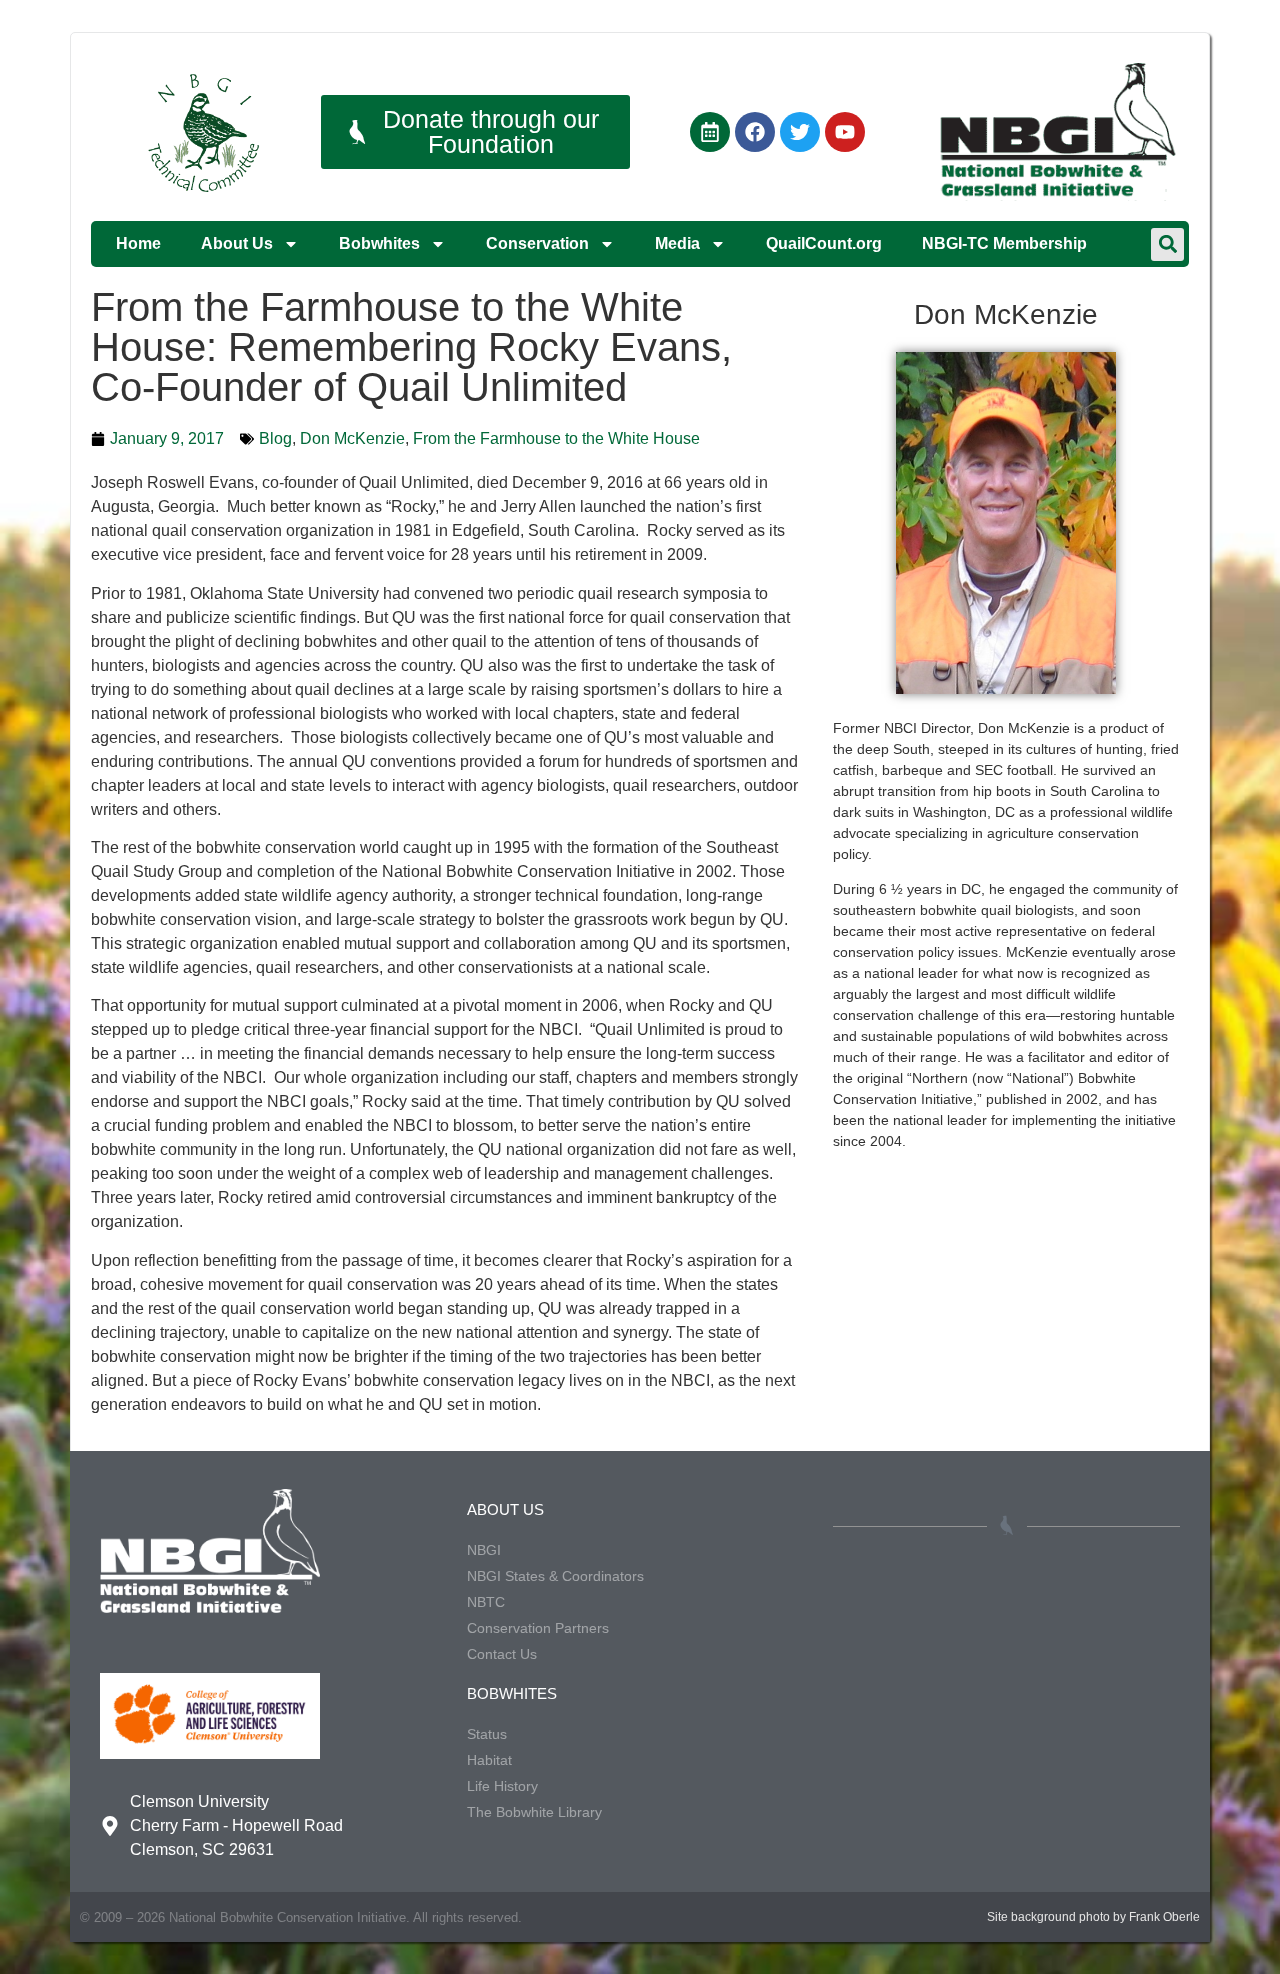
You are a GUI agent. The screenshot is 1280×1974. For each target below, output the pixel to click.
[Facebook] (755, 132)
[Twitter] (800, 132)
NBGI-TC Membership (1004, 243)
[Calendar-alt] (710, 132)
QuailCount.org (824, 243)
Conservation (537, 243)
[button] (1167, 244)
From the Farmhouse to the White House (556, 438)
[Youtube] (845, 132)
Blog (275, 438)
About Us (237, 243)
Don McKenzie (352, 438)
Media (677, 243)
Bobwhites (379, 243)
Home (138, 243)
